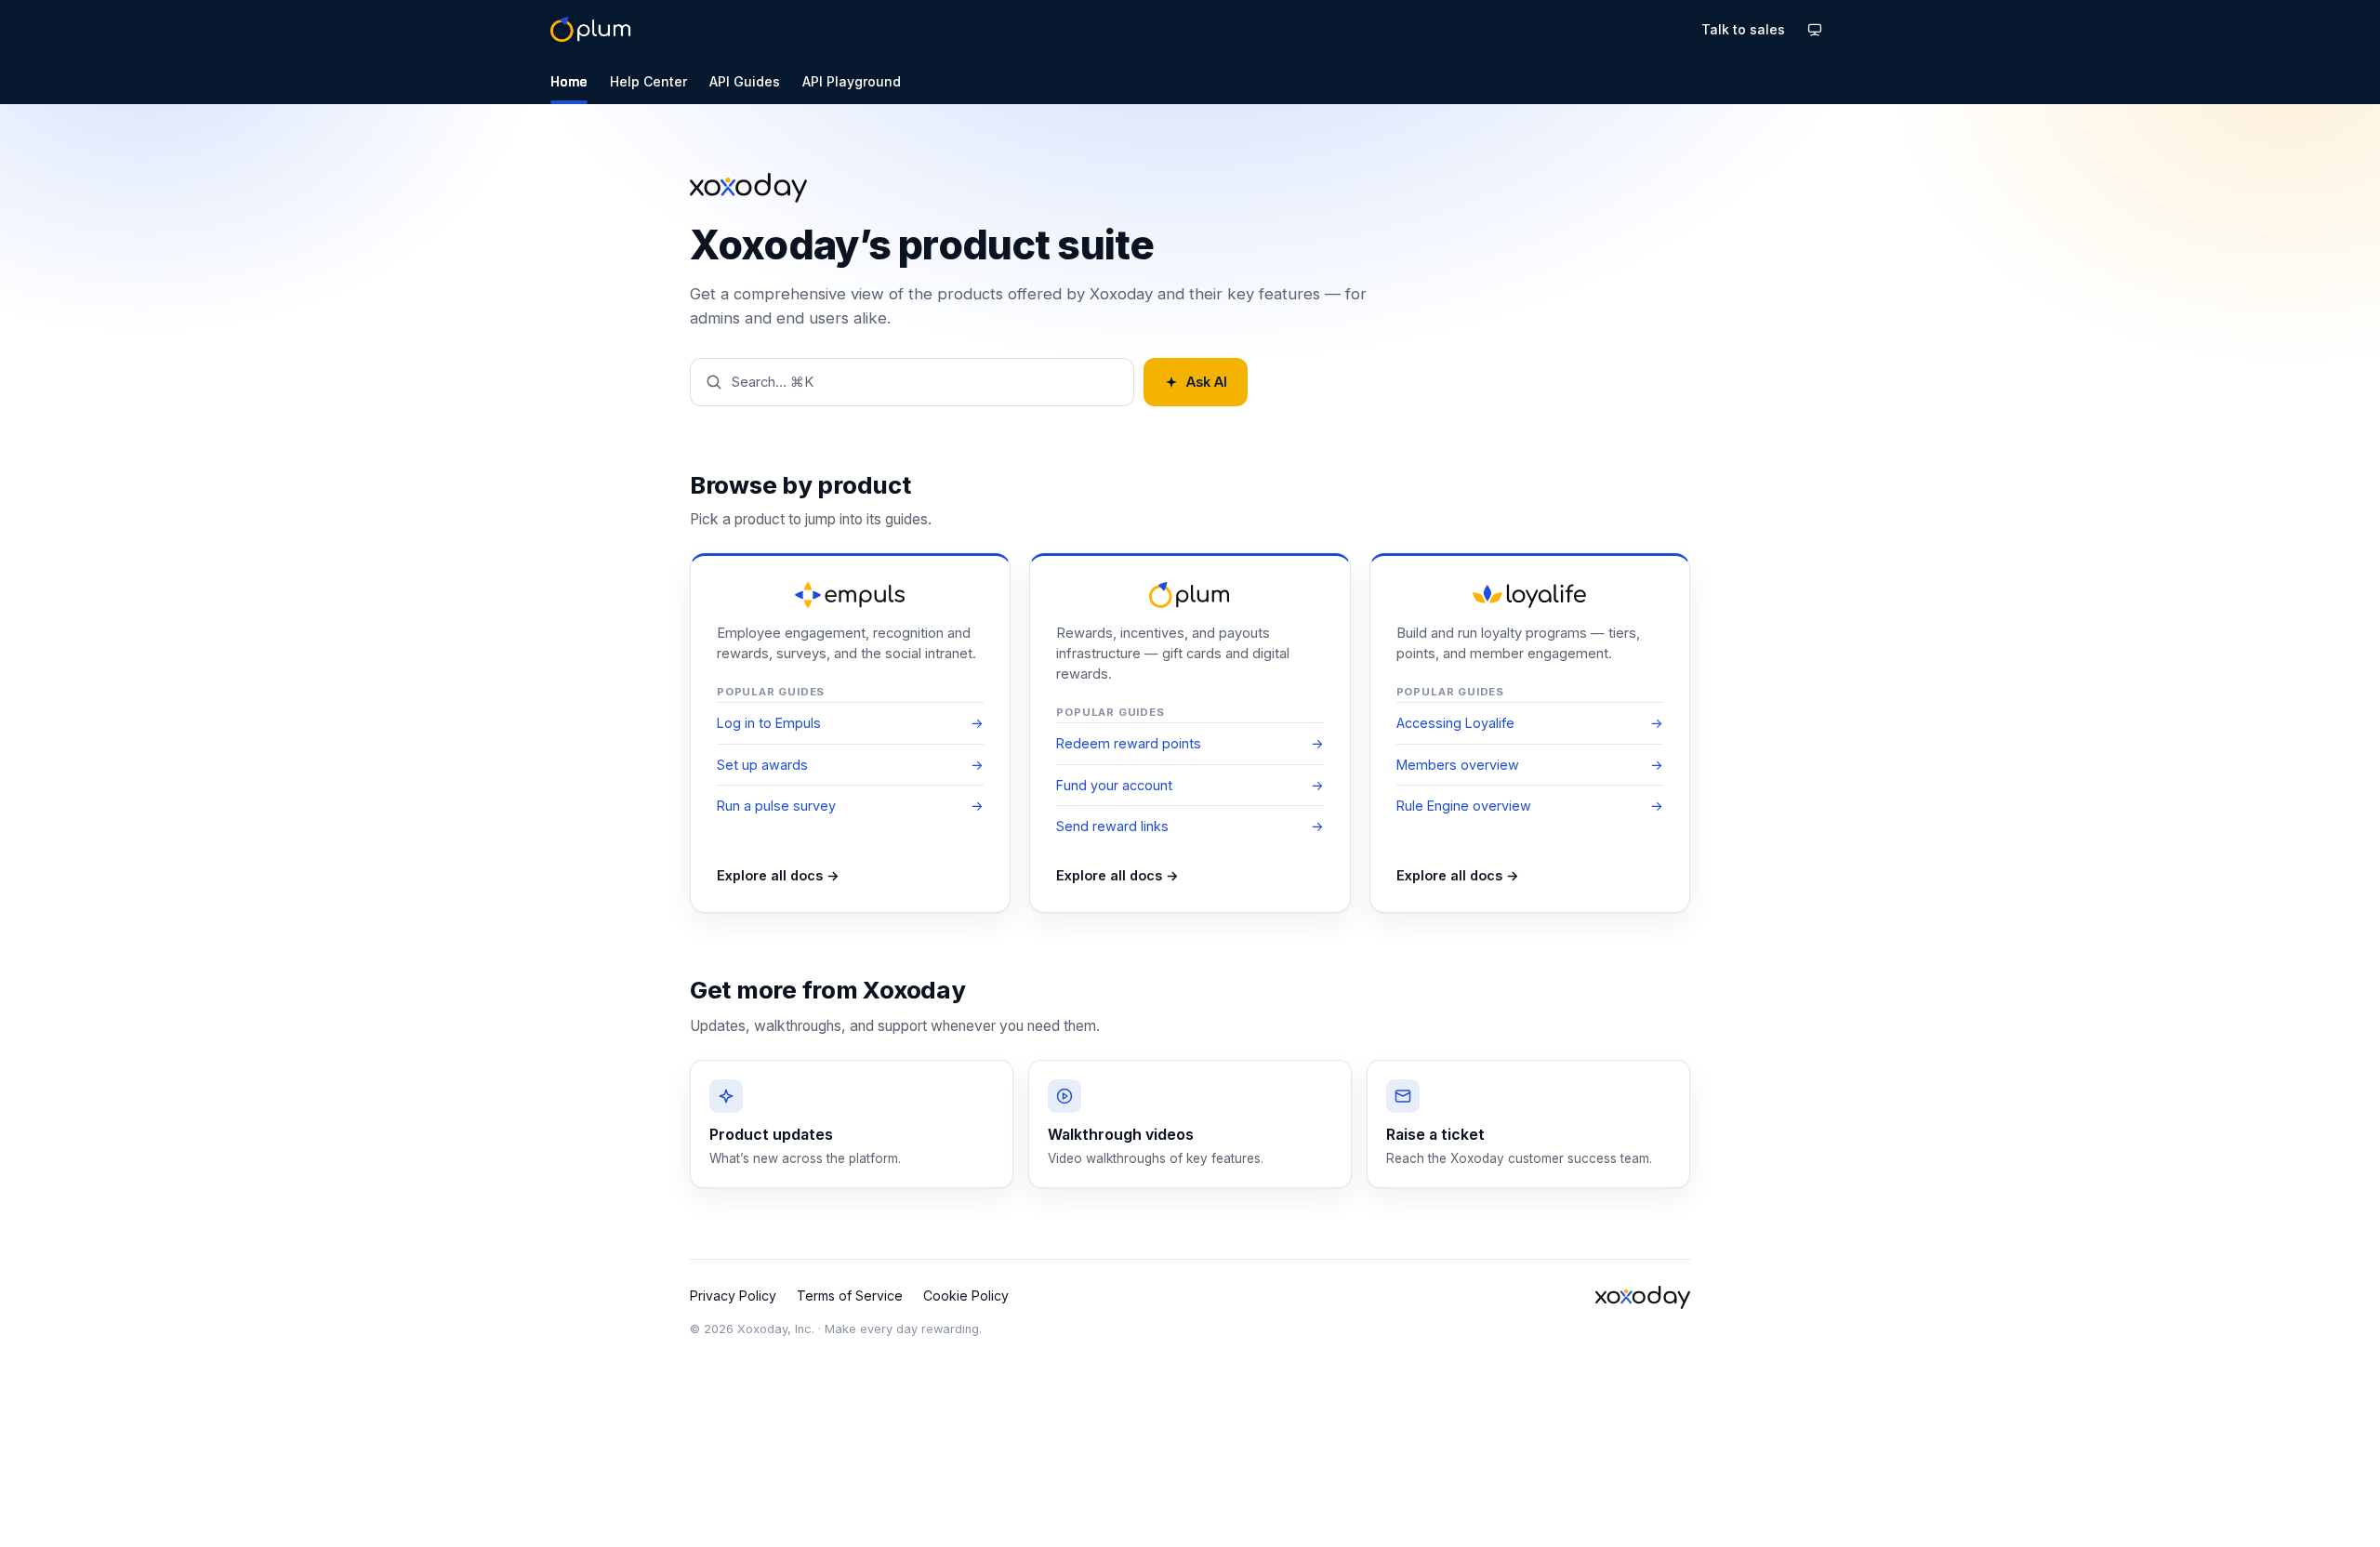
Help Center (648, 81)
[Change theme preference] (1815, 30)
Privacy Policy (733, 1296)
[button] (912, 382)
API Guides (745, 81)
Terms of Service (850, 1296)
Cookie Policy (966, 1296)
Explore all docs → (778, 875)
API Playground (852, 81)
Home (569, 81)
